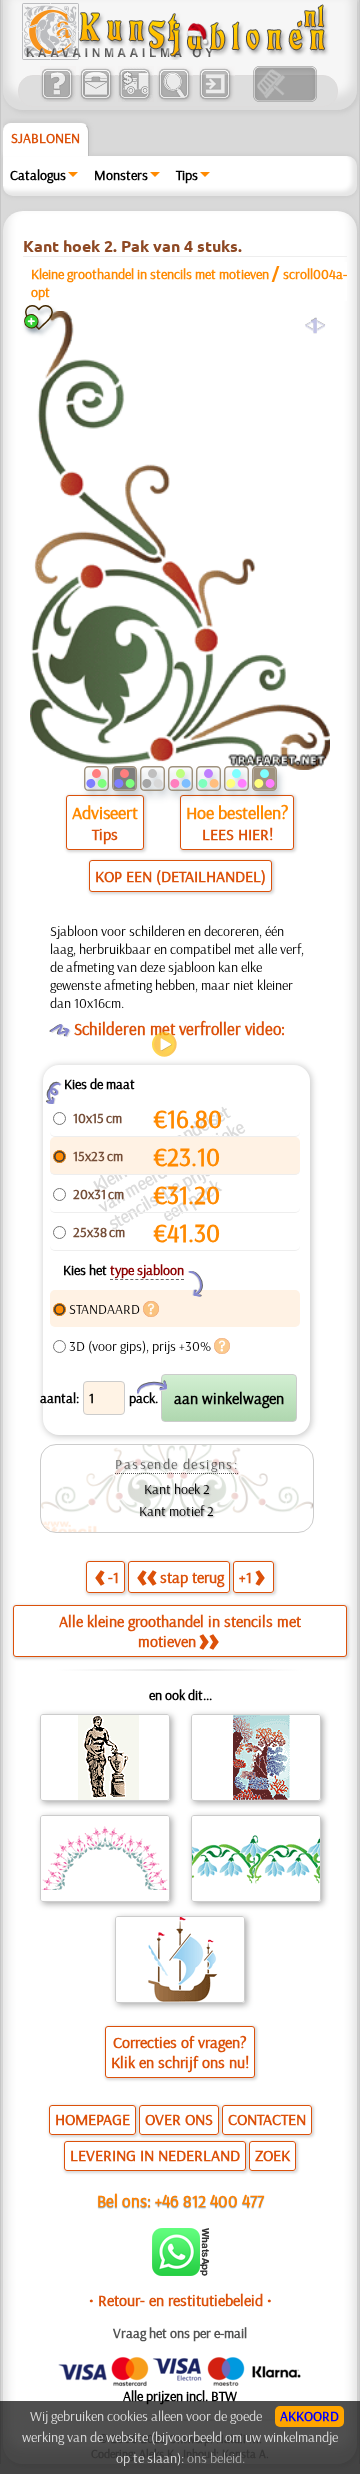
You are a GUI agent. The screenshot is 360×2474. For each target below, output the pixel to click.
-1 (113, 1577)
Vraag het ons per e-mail (180, 2333)
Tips (187, 175)
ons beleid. (216, 2458)
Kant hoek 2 (177, 1489)
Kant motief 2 (176, 1511)
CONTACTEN (267, 2119)
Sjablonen (45, 138)
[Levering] (134, 97)
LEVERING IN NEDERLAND (155, 2155)
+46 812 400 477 (209, 2200)
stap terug (192, 1577)
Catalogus (38, 175)
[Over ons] (56, 97)
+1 (245, 1577)
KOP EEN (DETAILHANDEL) (180, 876)
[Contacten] (95, 97)
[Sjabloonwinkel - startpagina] (177, 55)
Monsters (121, 175)
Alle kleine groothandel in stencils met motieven (180, 1631)
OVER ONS (179, 2119)
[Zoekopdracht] (173, 97)
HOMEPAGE (92, 2119)
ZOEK (272, 2155)
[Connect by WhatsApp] (180, 2271)
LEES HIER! (237, 834)
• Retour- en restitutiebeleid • (180, 2300)
